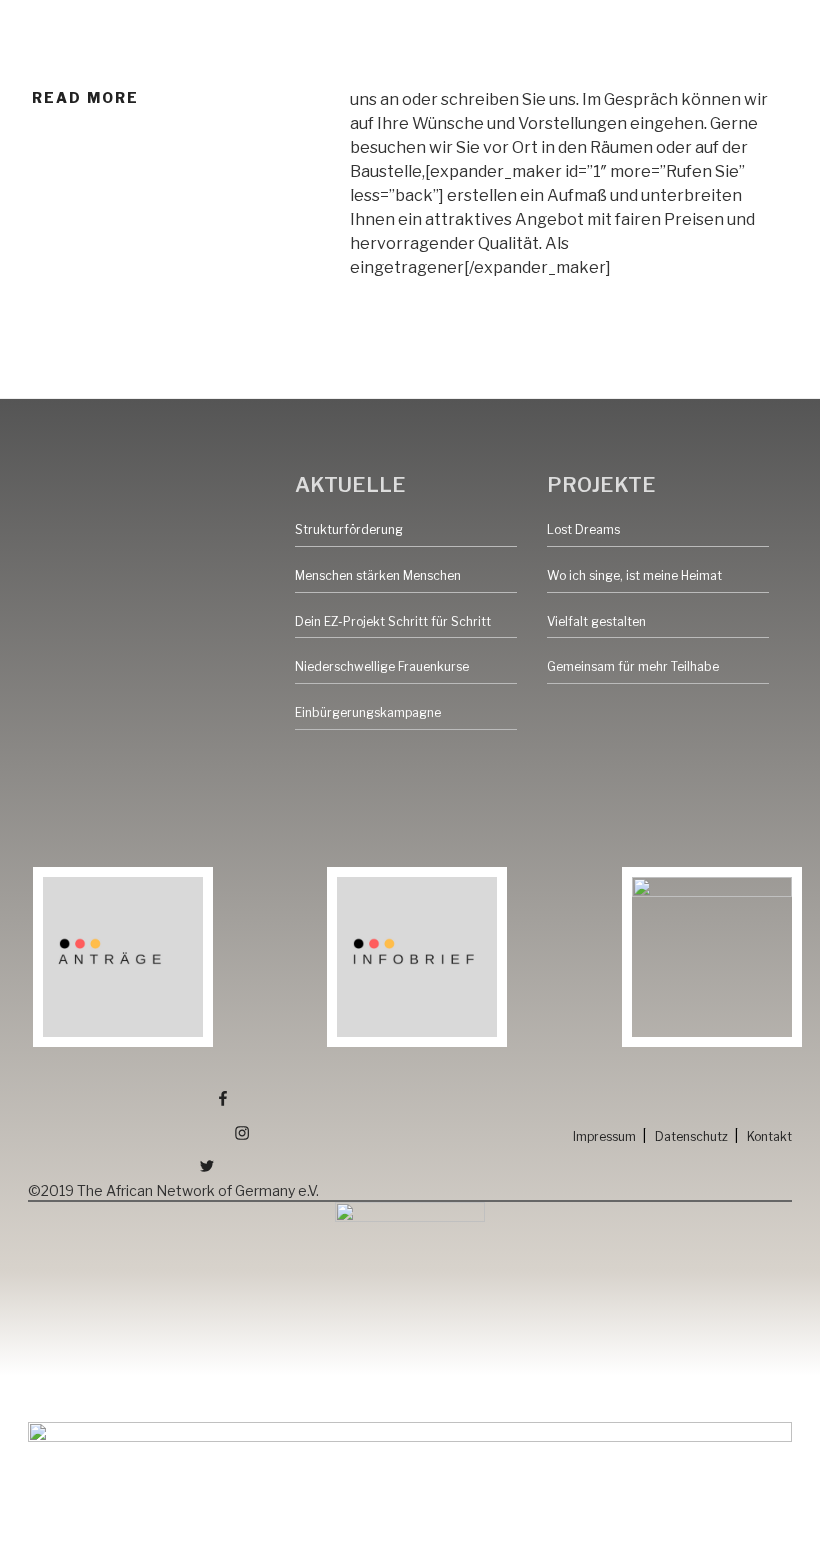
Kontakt (769, 1136)
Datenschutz (691, 1136)
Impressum (604, 1136)
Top (772, 1500)
